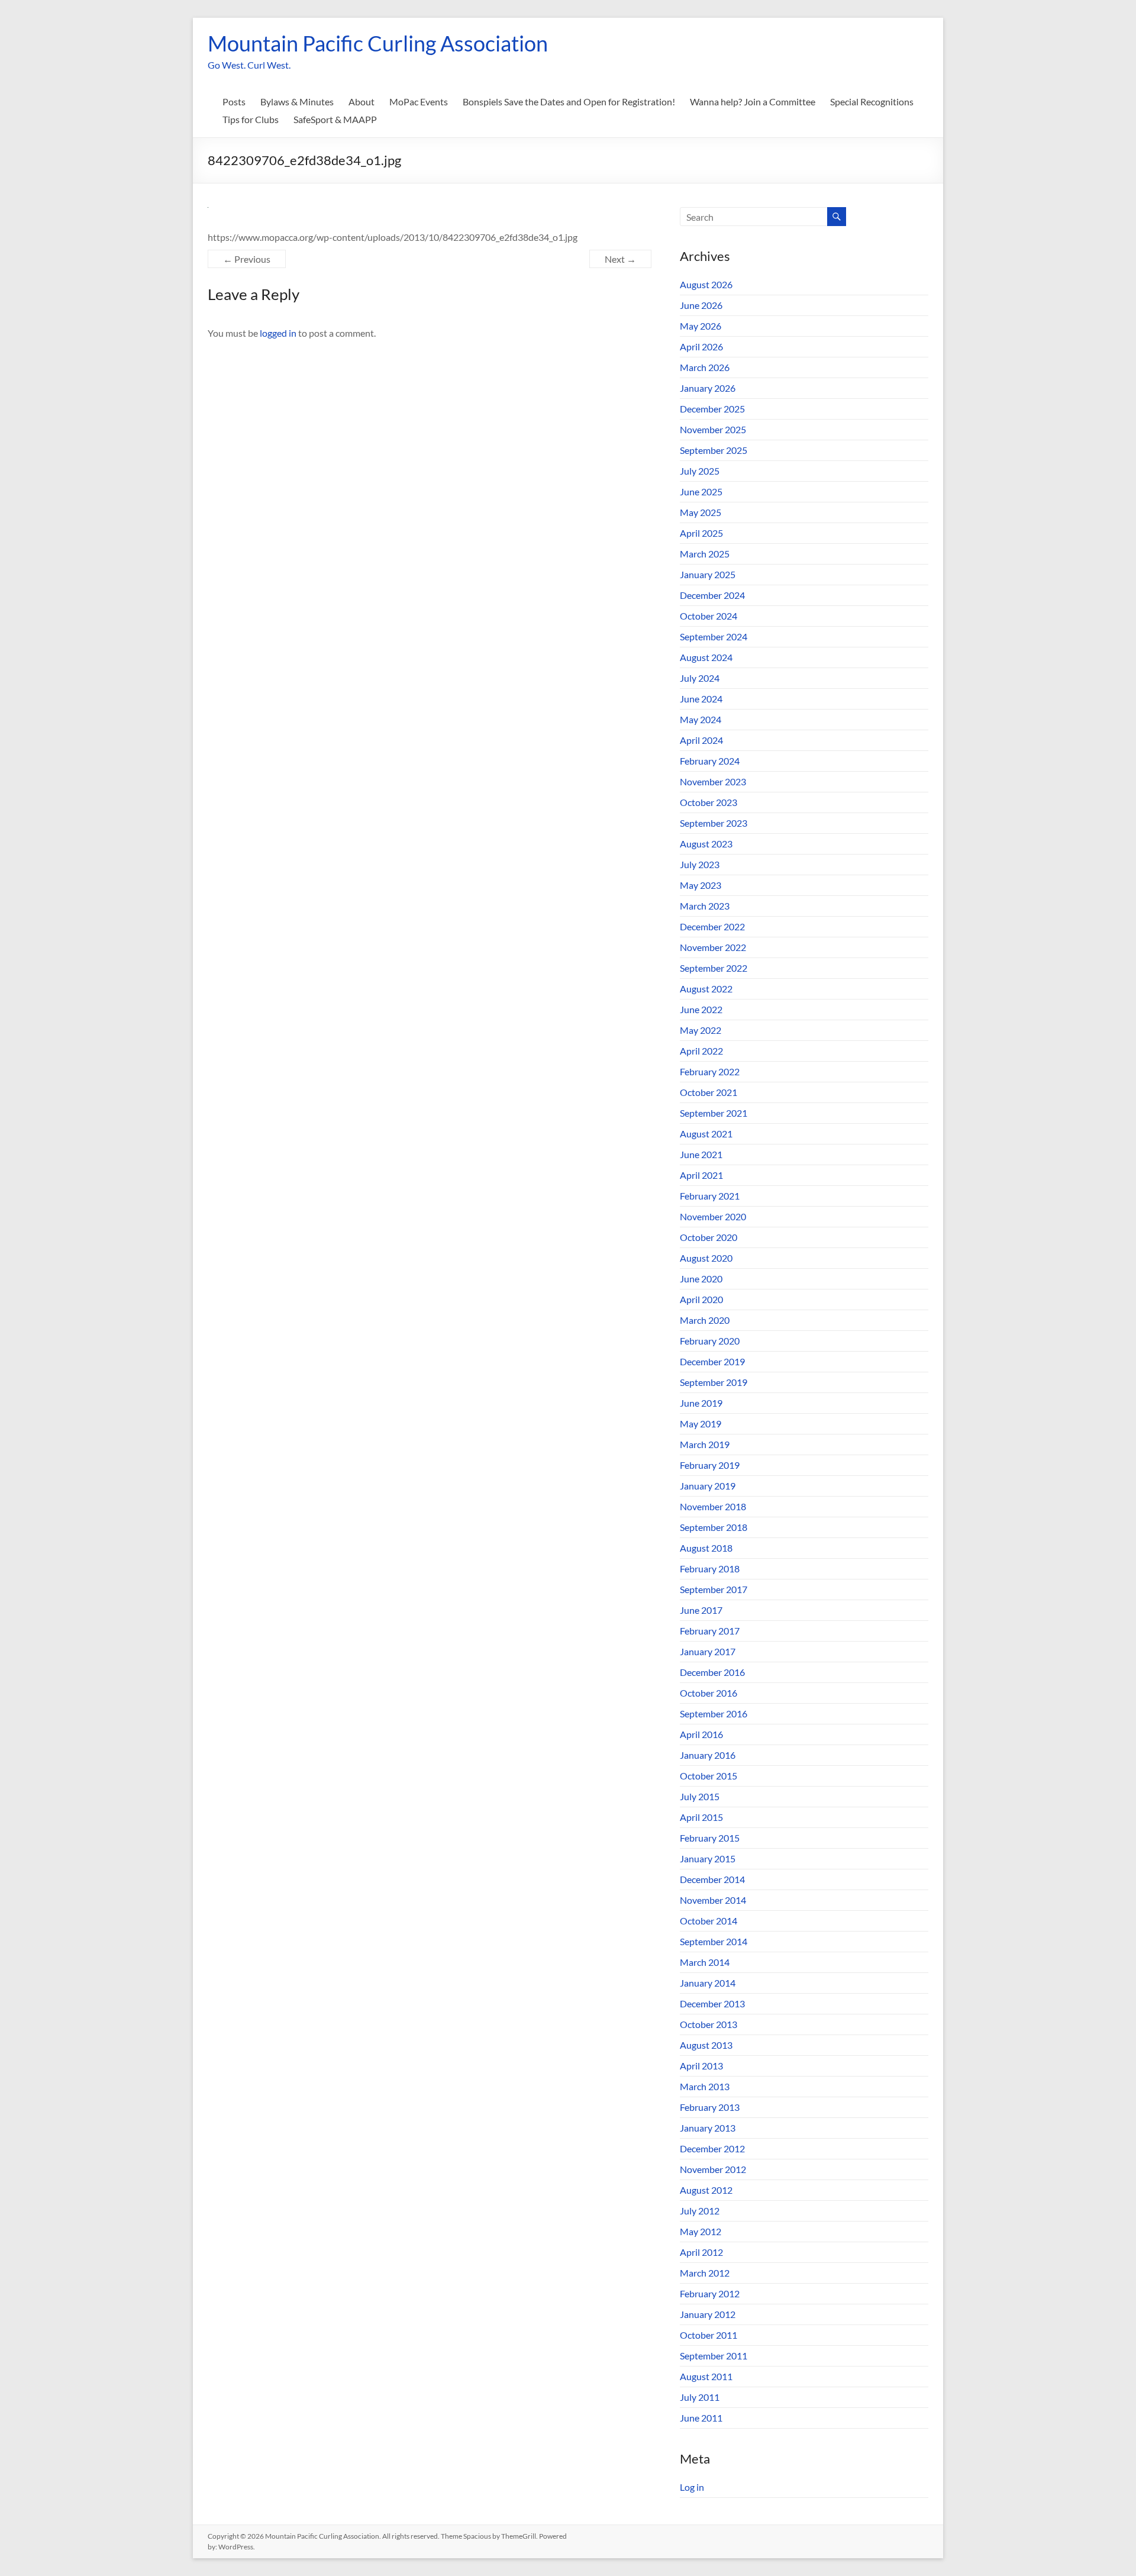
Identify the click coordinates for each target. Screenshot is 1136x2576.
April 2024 (701, 740)
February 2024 (710, 761)
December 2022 (712, 926)
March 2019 (705, 1444)
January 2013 (708, 2128)
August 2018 (706, 1548)
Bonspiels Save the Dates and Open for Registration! (569, 101)
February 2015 (710, 1838)
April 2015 (701, 1817)
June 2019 (701, 1403)
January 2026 (708, 388)
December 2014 (712, 1879)
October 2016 (709, 1693)
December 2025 (712, 409)
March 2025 (705, 554)
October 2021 (709, 1092)
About (362, 101)
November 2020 (713, 1216)
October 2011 (709, 2335)
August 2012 (706, 2190)
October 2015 (709, 1776)
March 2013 (705, 2086)
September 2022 (714, 968)
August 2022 (706, 989)
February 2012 (710, 2293)
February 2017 (710, 1631)
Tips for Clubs (251, 119)
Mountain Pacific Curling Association (378, 43)
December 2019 (712, 1361)
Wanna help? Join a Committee (753, 101)
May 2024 (701, 719)
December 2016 (712, 1672)
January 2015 (708, 1858)
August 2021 (706, 1134)
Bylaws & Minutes (297, 101)
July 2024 (700, 678)
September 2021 (714, 1113)
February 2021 (710, 1196)
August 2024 (706, 657)
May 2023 (701, 885)
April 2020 (701, 1299)
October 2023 (709, 802)
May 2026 (701, 326)
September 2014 (714, 1941)
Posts (234, 101)
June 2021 (701, 1154)
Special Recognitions (872, 101)
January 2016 (708, 1755)
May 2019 (701, 1424)
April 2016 (701, 1734)
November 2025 (713, 429)
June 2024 (701, 699)
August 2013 (706, 2045)
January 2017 (708, 1651)
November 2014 (713, 1900)
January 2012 (708, 2314)
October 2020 (709, 1237)
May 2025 (701, 512)
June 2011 (701, 2418)
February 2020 (710, 1341)
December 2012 (712, 2148)
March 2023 (705, 906)
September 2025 (714, 450)
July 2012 (700, 2211)
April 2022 (701, 1051)
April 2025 (701, 533)
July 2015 (700, 1796)
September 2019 (714, 1382)
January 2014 (708, 1983)
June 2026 (701, 305)
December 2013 (712, 2003)
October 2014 (709, 1921)
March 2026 (705, 367)
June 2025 (701, 491)
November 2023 (713, 781)
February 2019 (710, 1465)
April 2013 (701, 2066)
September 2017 (714, 1589)
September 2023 (714, 823)
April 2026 (701, 346)
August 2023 (706, 844)
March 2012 (705, 2273)
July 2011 (700, 2397)
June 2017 (701, 1610)
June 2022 (701, 1009)
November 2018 (713, 1506)
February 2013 (710, 2107)
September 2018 (714, 1527)
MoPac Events (419, 101)
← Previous (247, 259)
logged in (278, 333)
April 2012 (701, 2252)
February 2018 (710, 1569)
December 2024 (712, 595)
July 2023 (700, 864)
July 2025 (700, 471)
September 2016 (714, 1713)
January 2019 (708, 1486)
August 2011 (706, 2376)
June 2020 (701, 1279)
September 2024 (714, 636)
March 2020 (705, 1320)
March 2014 (705, 1962)
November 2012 (713, 2169)
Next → (620, 259)
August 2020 (706, 1258)
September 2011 (714, 2356)
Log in (692, 2487)
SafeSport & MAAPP (335, 119)
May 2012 (701, 2231)
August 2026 (706, 284)
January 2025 (708, 574)
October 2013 (709, 2024)
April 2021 (701, 1175)
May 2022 (701, 1030)
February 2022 (710, 1071)
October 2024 (709, 616)
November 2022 (713, 947)
